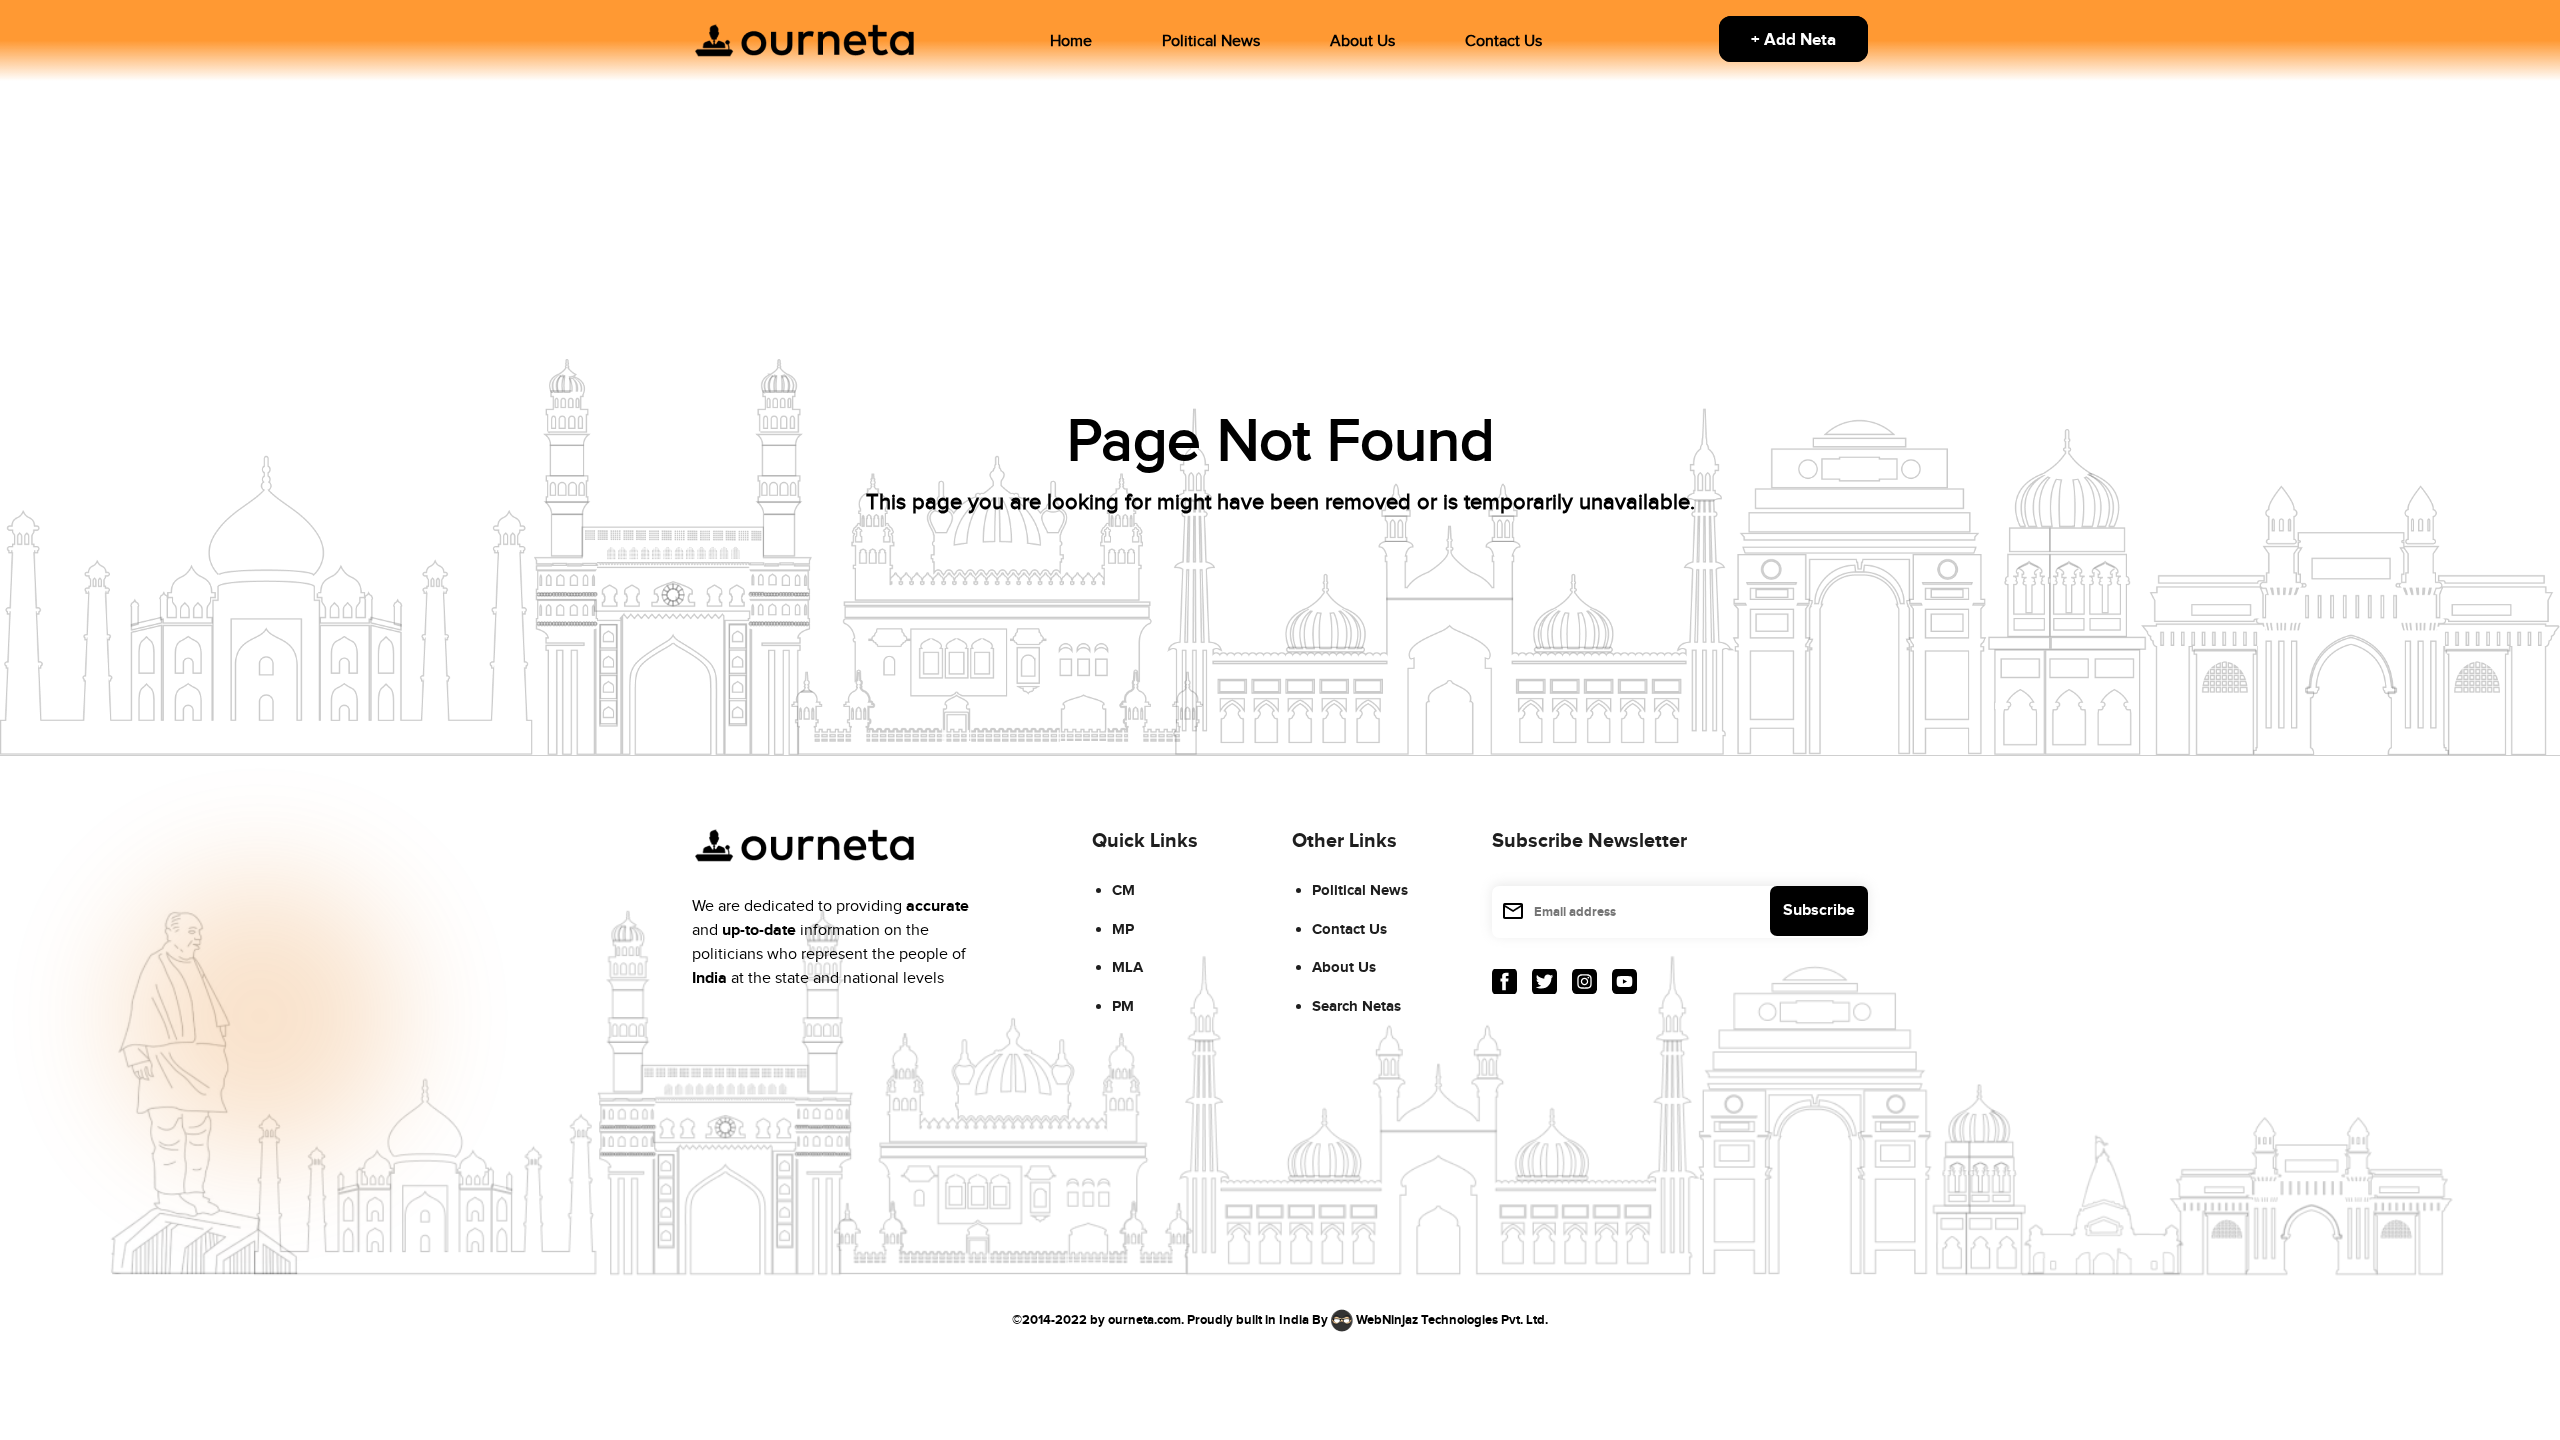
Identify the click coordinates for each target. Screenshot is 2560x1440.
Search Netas (1356, 1006)
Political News (1211, 41)
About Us (1362, 41)
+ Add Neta (1793, 40)
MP (1123, 929)
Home (1071, 41)
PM (1123, 1006)
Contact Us (1503, 41)
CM (1123, 890)
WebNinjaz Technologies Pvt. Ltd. (1452, 1320)
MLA (1127, 967)
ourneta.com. (1146, 1320)
